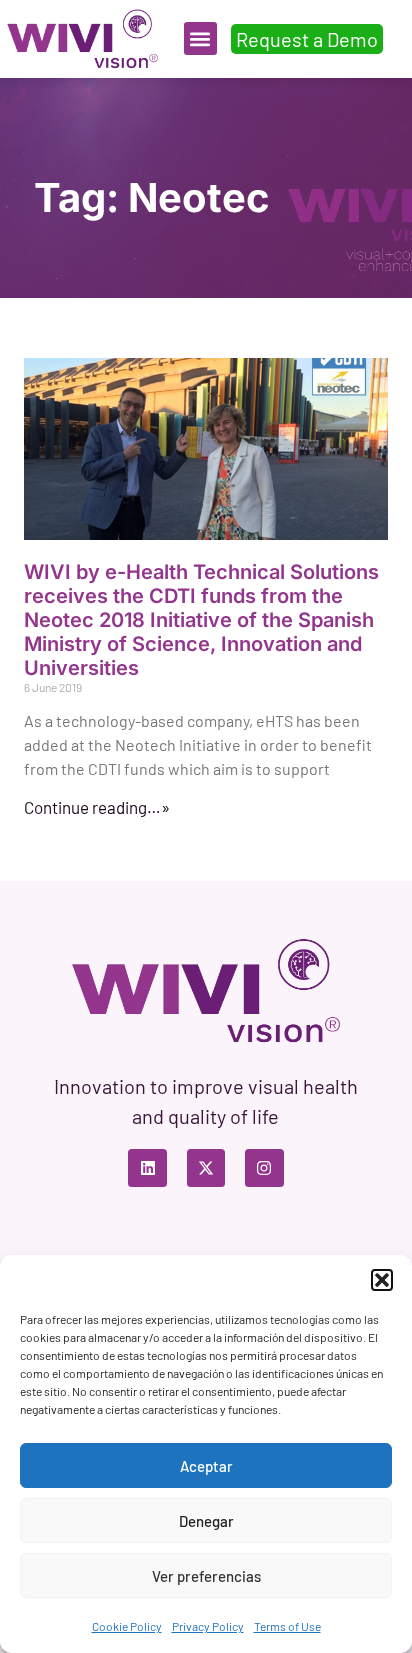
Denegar (206, 1521)
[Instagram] (264, 1168)
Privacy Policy (208, 1626)
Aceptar (206, 1466)
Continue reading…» (97, 807)
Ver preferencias (206, 1576)
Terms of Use (287, 1626)
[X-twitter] (206, 1168)
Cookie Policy (127, 1626)
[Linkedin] (147, 1168)
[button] (382, 1280)
